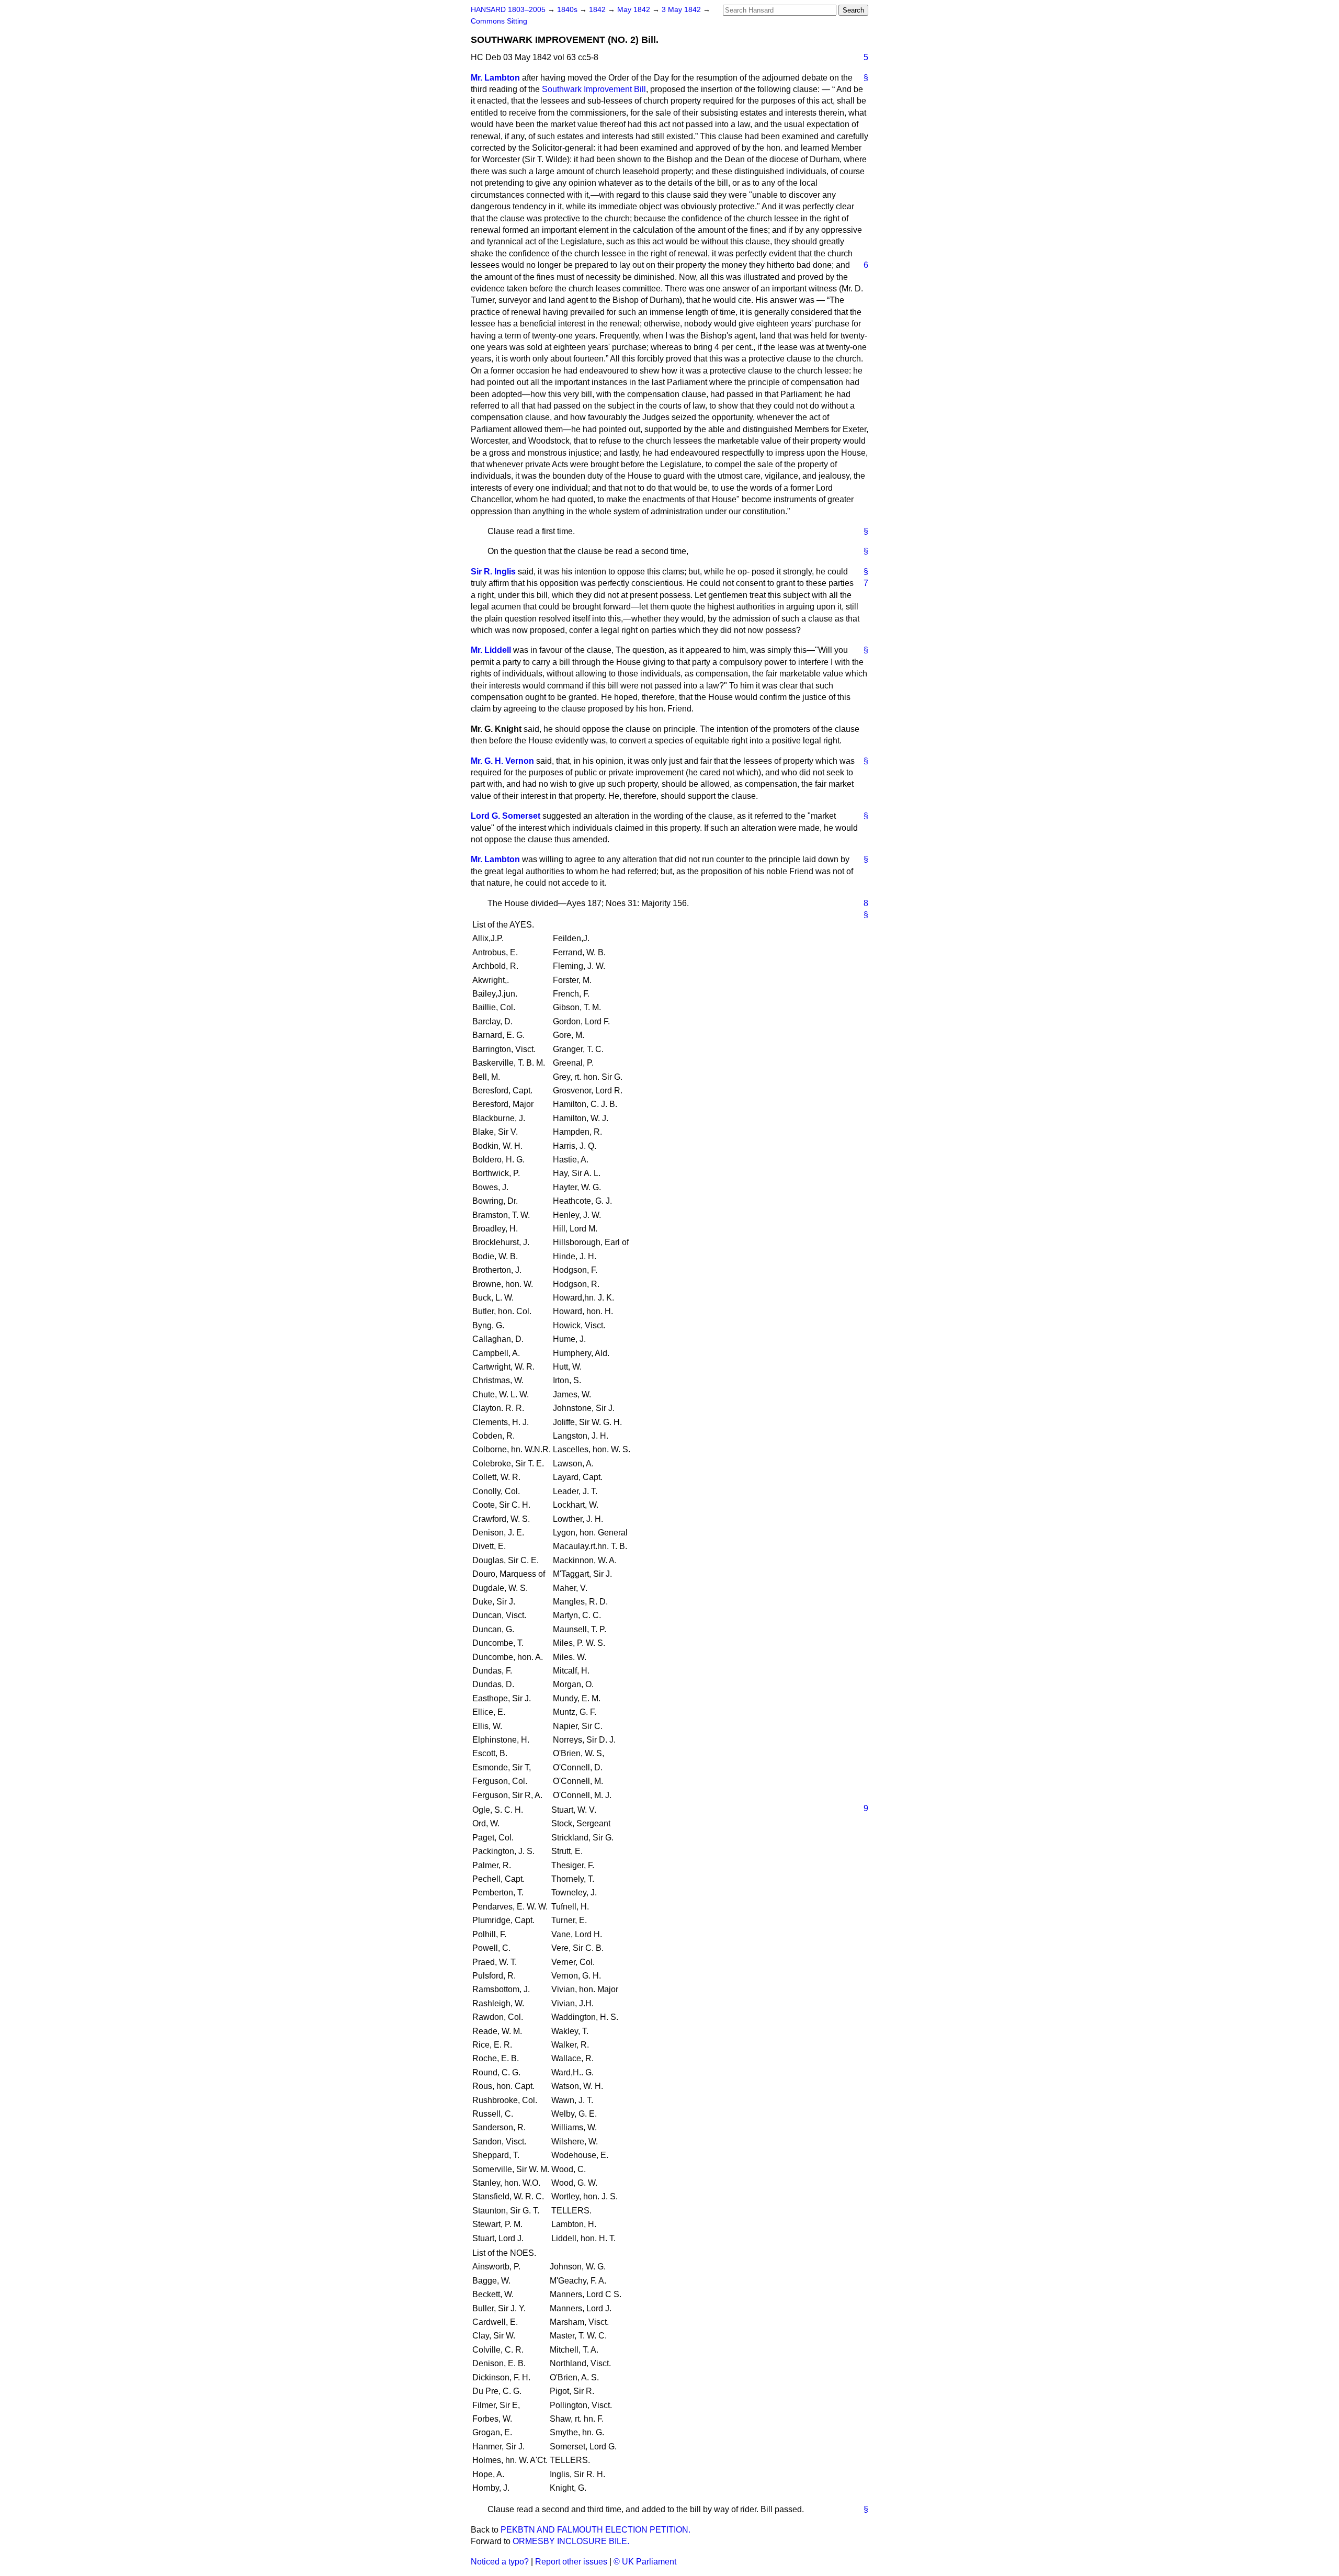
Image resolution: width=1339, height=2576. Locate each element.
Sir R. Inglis (493, 572)
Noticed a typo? (500, 2562)
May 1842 (635, 10)
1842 (598, 10)
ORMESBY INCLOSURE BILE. (571, 2541)
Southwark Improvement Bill (594, 89)
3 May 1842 (682, 10)
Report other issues (571, 2562)
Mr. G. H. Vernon (502, 761)
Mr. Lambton (495, 78)
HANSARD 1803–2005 (508, 10)
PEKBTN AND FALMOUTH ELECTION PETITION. (595, 2530)
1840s (568, 10)
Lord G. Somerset (506, 816)
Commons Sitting (499, 21)
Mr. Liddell (491, 650)
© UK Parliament (645, 2562)
